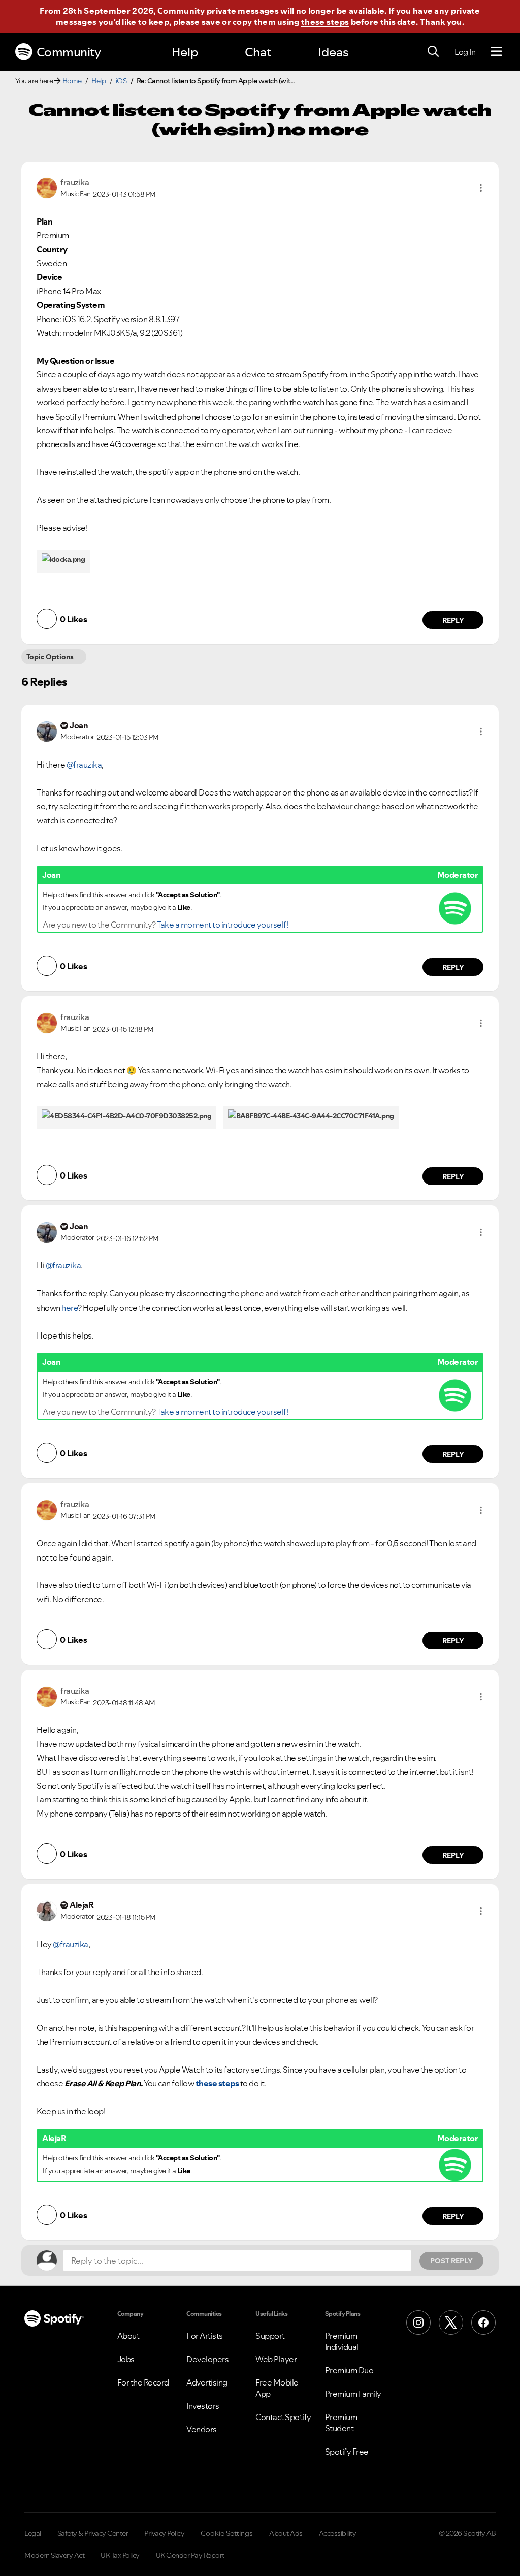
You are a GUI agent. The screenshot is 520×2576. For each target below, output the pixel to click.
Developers (207, 2359)
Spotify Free (347, 2452)
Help (185, 52)
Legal (33, 2533)
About (128, 2336)
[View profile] (47, 187)
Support (270, 2336)
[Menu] (496, 52)
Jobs (126, 2359)
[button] (481, 188)
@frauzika (84, 765)
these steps (325, 22)
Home (72, 81)
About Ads (286, 2533)
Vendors (202, 2429)
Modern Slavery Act (54, 2555)
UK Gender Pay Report (190, 2555)
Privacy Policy (164, 2533)
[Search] (433, 52)
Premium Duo (349, 2370)
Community (69, 52)
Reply (453, 620)
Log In (465, 52)
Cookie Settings (227, 2533)
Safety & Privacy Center (93, 2533)
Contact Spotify (283, 2417)
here (70, 1308)
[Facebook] (483, 2323)
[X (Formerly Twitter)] (451, 2323)
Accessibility (338, 2533)
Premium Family (353, 2394)
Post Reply (451, 2261)
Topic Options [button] (50, 657)
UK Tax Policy (120, 2555)
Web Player (276, 2359)
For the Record (143, 2382)
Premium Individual (342, 2341)
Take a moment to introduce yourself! (222, 925)
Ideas (333, 52)
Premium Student (341, 2423)
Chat (258, 52)
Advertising (207, 2382)
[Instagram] (418, 2323)
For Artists (205, 2336)
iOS (121, 81)
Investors (203, 2406)
